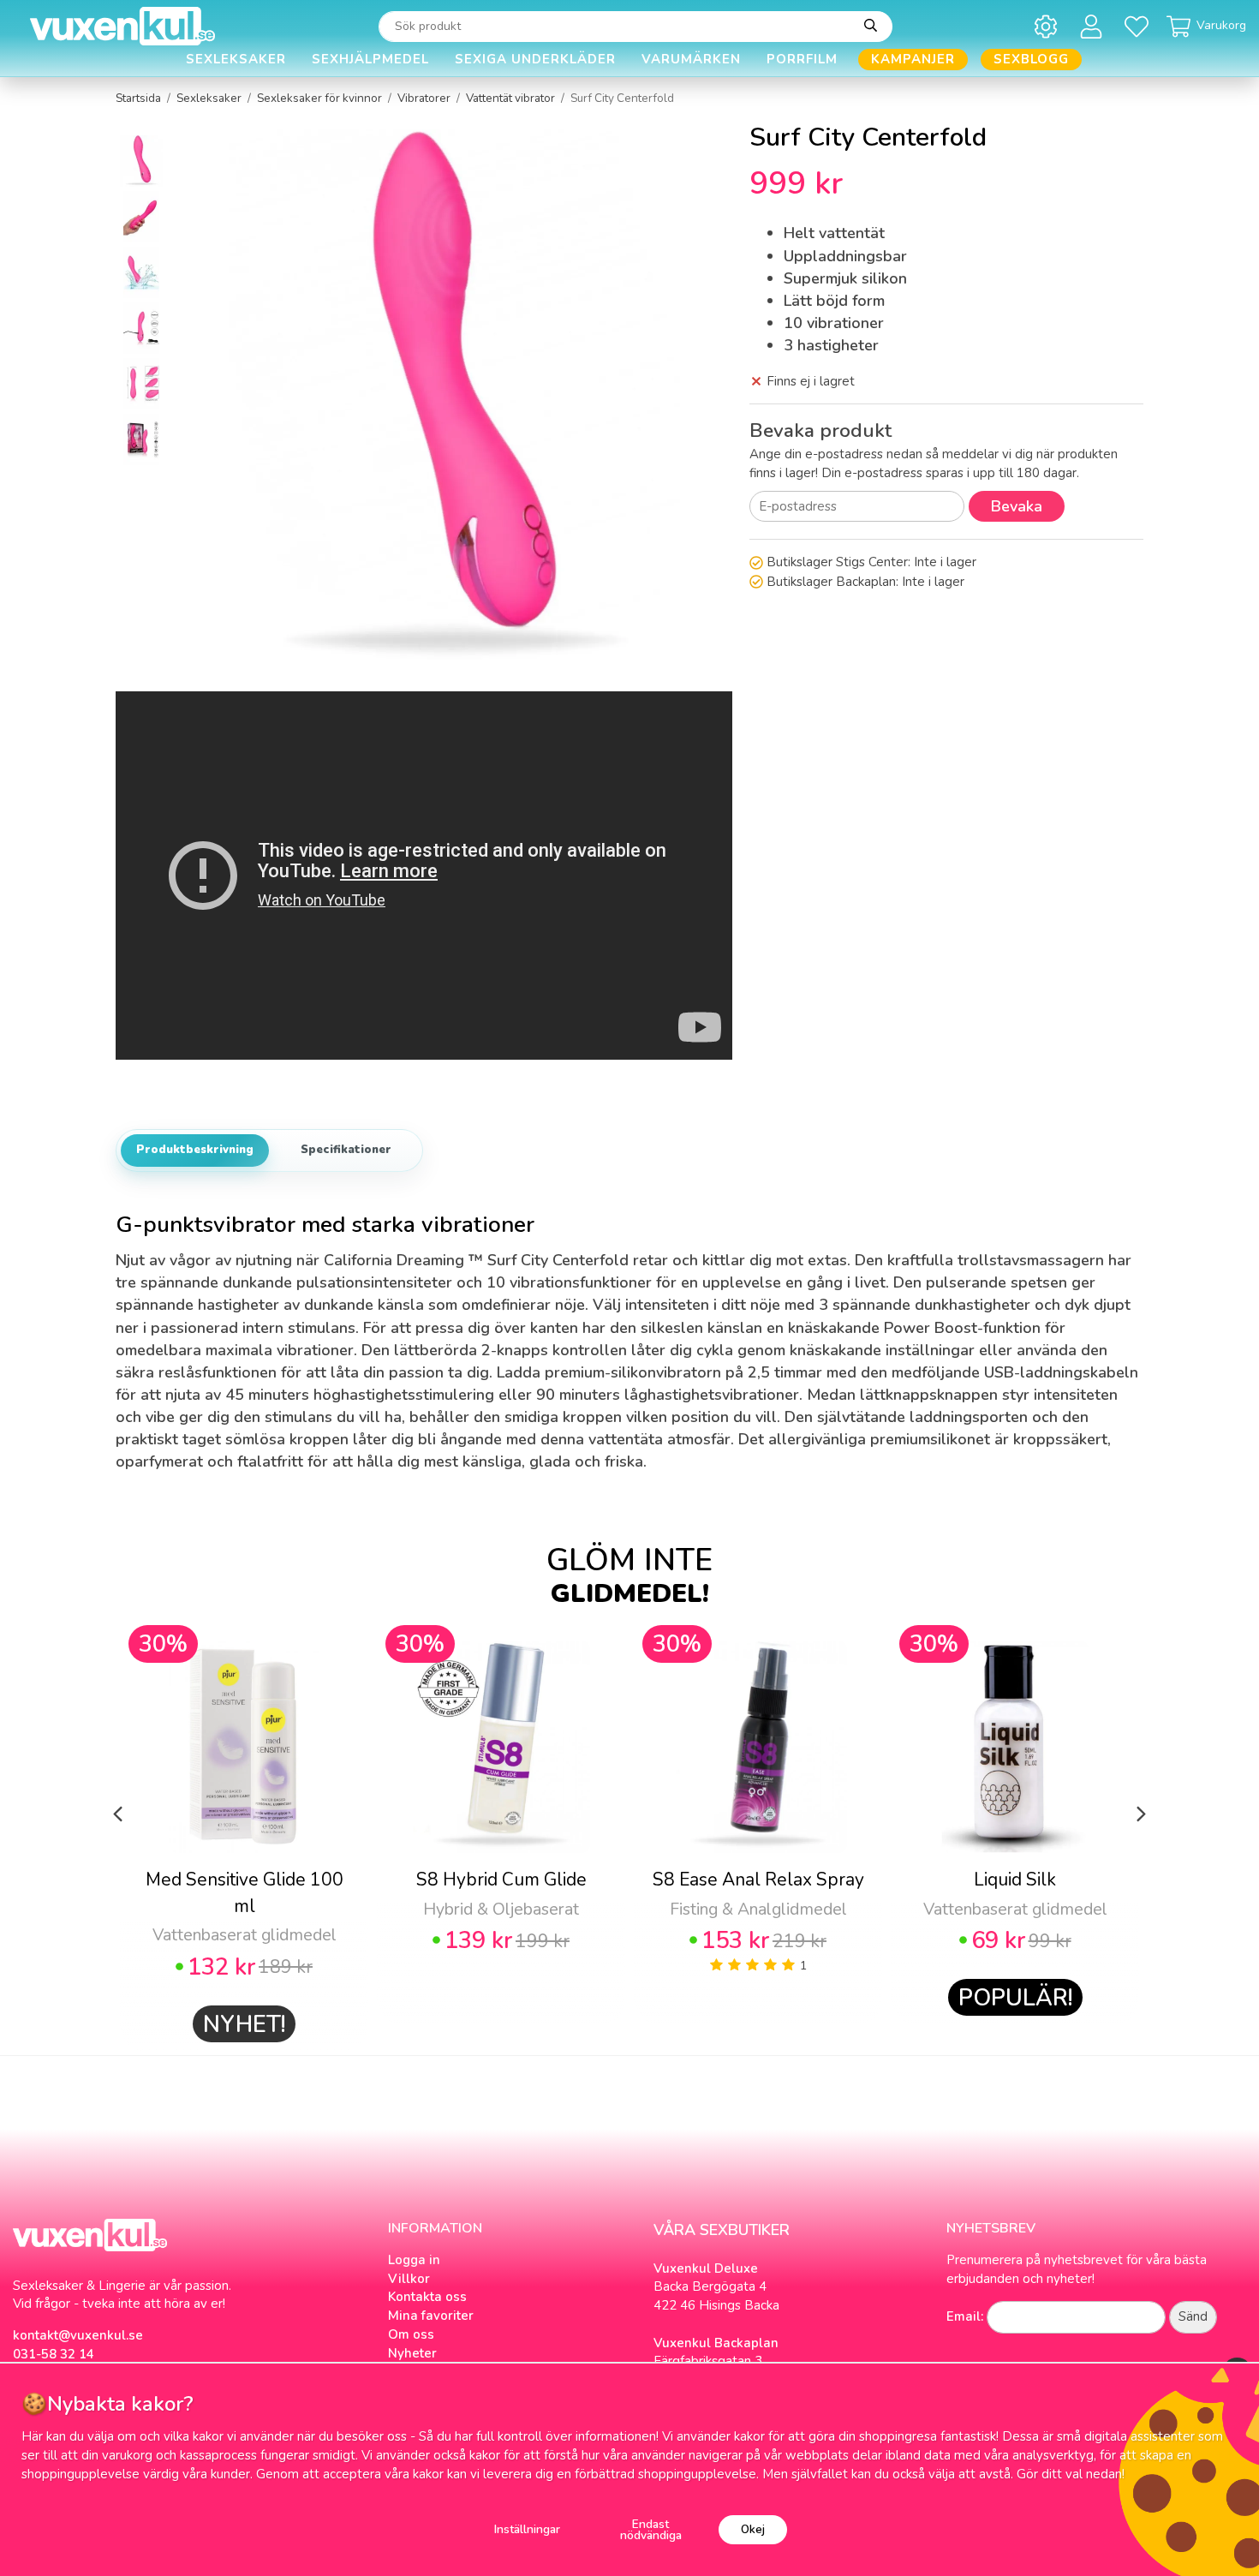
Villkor (409, 2279)
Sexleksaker (236, 59)
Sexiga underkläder (535, 59)
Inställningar (527, 2529)
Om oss (411, 2334)
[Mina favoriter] (1140, 26)
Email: (965, 2316)
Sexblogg (1031, 59)
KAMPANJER (913, 59)
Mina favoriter (431, 2316)
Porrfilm (802, 59)
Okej (753, 2529)
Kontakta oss (427, 2297)
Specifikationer (346, 1150)
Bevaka (1017, 506)
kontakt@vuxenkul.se (78, 2335)
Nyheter (412, 2353)
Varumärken (691, 59)
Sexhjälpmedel (370, 59)
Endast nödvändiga (651, 2530)
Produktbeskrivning (195, 1150)
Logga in (414, 2260)
